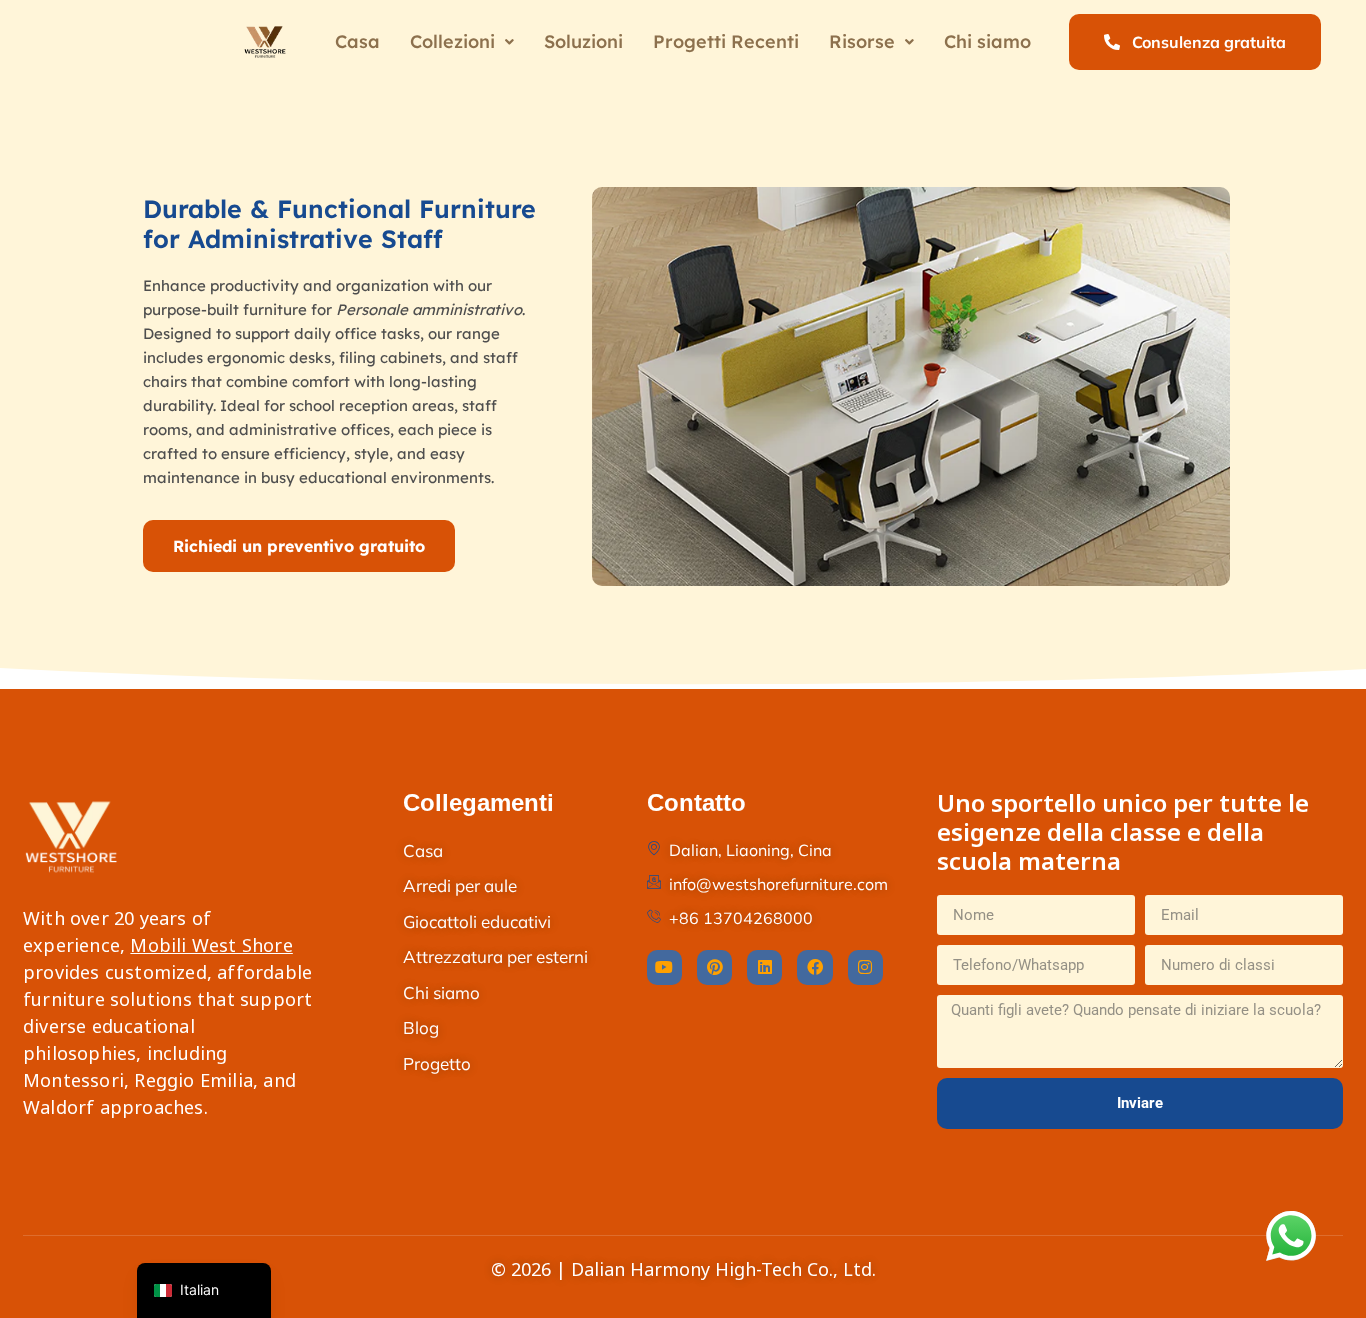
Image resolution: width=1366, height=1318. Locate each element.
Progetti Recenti (726, 41)
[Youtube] (664, 967)
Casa (357, 41)
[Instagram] (865, 967)
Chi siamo (987, 41)
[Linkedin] (764, 967)
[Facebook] (814, 967)
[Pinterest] (714, 967)
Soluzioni (583, 41)
